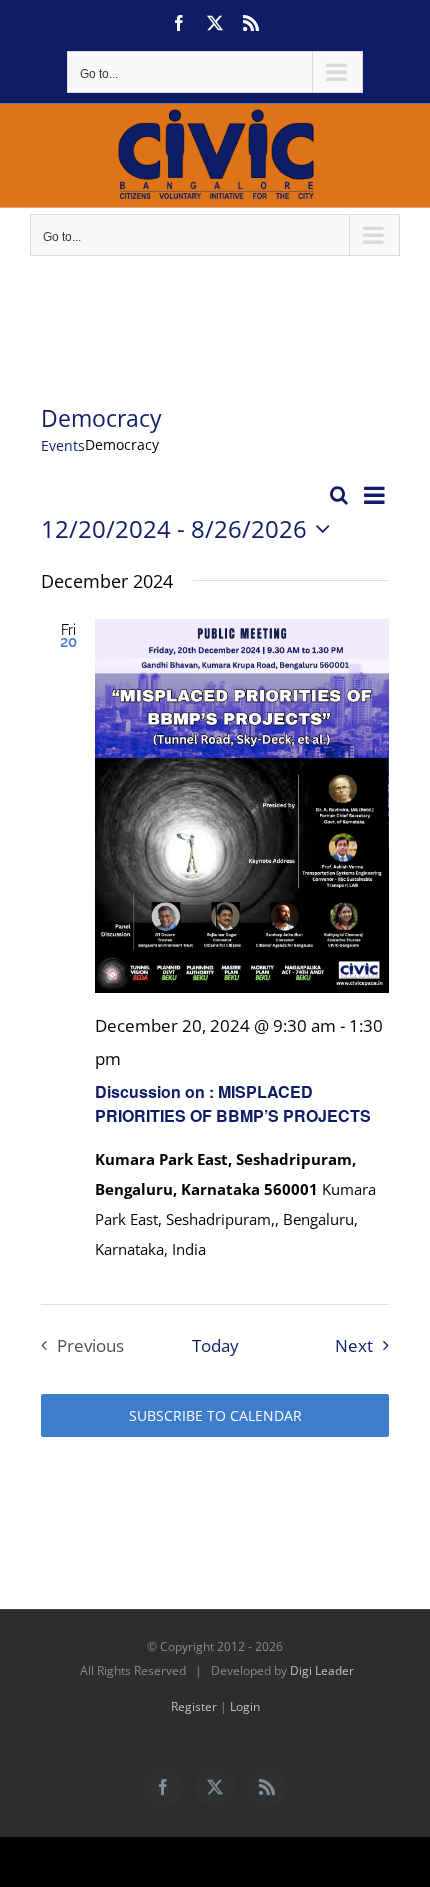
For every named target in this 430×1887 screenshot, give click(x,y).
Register (194, 1706)
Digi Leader (322, 1670)
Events (63, 445)
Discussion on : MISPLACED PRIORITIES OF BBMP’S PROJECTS (233, 1103)
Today (215, 1345)
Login (245, 1706)
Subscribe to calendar (215, 1415)
